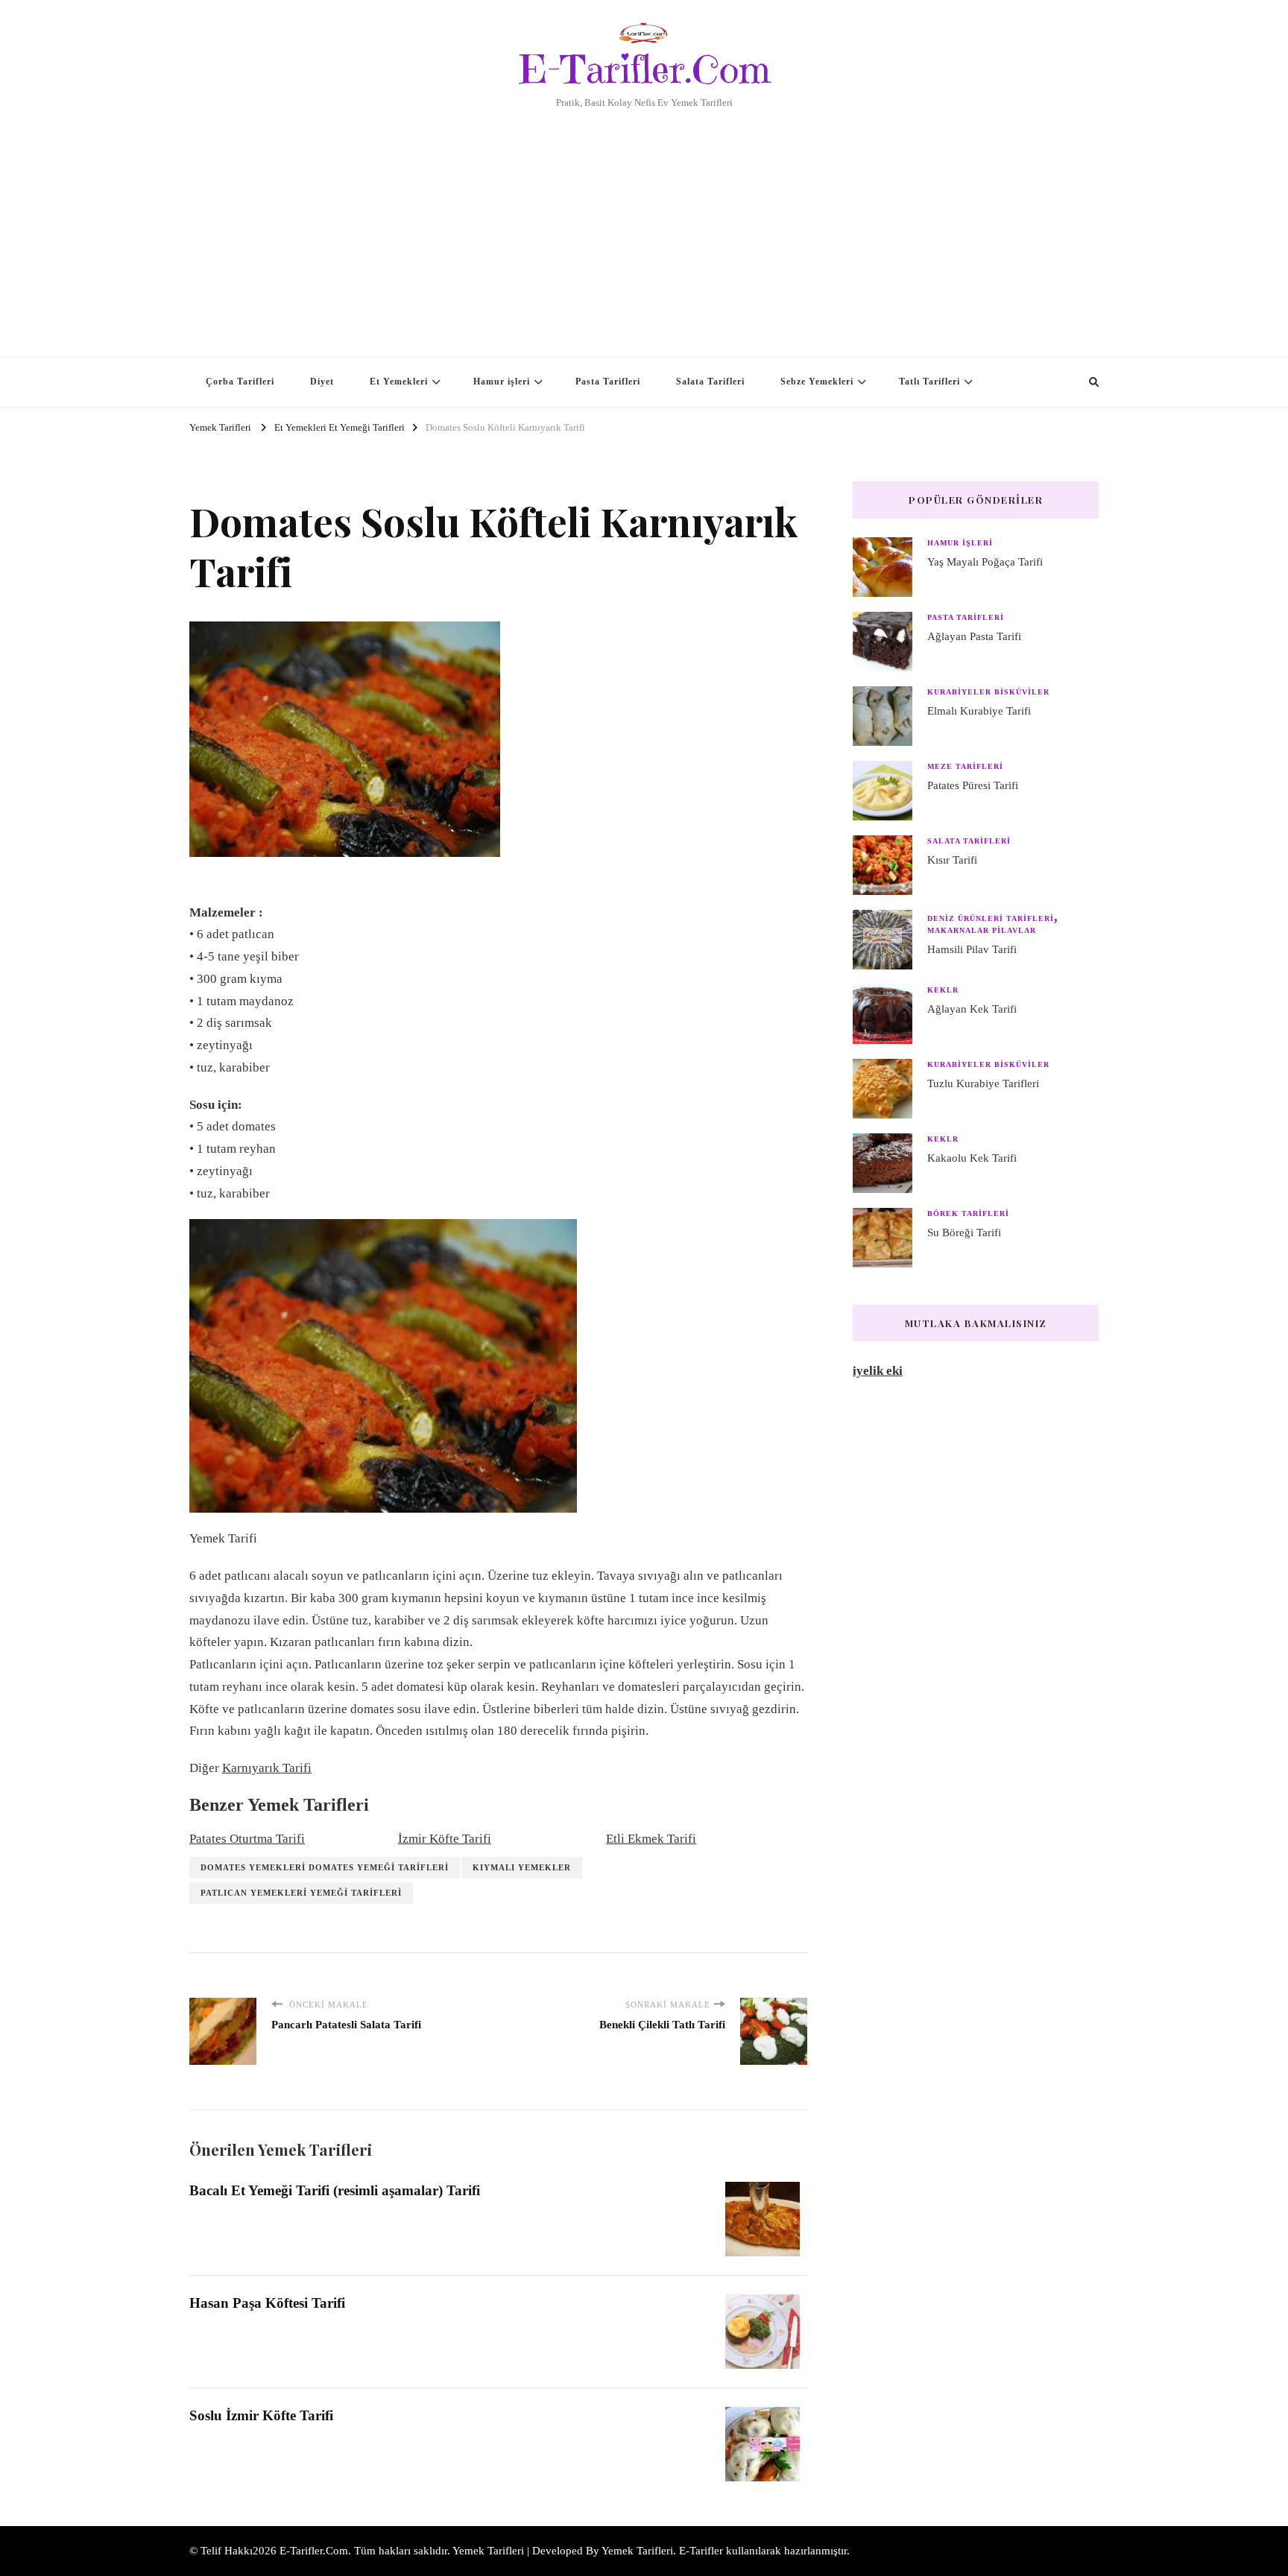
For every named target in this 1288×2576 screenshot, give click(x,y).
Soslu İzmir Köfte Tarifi (261, 2415)
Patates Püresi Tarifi (973, 785)
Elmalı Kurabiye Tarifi (979, 711)
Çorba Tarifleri (240, 382)
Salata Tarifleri (710, 382)
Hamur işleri (502, 382)
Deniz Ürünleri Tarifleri (991, 918)
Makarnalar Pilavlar (982, 930)
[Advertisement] (644, 223)
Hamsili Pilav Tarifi (972, 949)
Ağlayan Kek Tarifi (972, 1009)
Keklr (943, 990)
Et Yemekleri (399, 382)
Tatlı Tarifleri (929, 382)
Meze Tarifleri (965, 766)
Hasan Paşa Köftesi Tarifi (267, 2303)
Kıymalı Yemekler (522, 1867)
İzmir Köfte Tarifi (445, 1839)
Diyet (322, 382)
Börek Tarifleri (968, 1213)
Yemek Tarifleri (637, 2551)
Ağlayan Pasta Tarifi (974, 636)
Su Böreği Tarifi (964, 1232)
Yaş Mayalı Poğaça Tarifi (985, 562)
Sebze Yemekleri (817, 382)
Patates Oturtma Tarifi (247, 1839)
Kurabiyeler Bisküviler (988, 692)
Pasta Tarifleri (608, 382)
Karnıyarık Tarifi (267, 1768)
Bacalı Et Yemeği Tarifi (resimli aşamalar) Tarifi (335, 2190)
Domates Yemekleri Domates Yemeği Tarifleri (325, 1867)
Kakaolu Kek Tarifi (972, 1158)
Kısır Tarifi (952, 860)
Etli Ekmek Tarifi (651, 1839)
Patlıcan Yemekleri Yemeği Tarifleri (301, 1893)
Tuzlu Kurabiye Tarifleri (983, 1083)
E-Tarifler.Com (644, 69)
